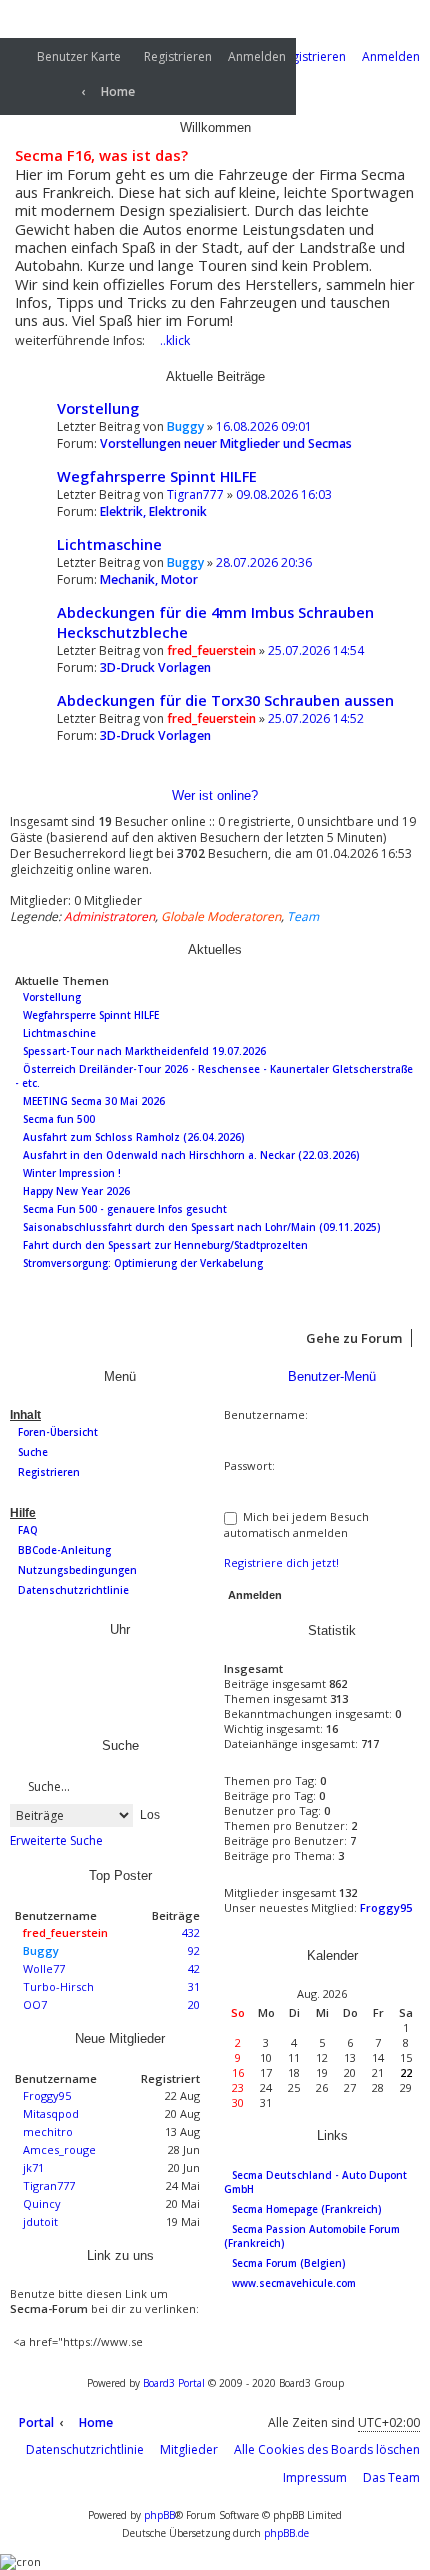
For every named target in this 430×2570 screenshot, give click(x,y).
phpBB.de (286, 2533)
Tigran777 (195, 494)
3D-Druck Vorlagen (155, 667)
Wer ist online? (215, 795)
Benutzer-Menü (330, 1377)
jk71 (33, 2167)
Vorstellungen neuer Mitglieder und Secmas (226, 443)
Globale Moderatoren (221, 917)
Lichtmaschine (109, 544)
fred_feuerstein (211, 650)
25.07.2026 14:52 (316, 718)
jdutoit (40, 2221)
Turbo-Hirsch (58, 1986)
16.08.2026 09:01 (264, 426)
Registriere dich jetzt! (281, 1562)
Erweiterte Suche (56, 1841)
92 (194, 1950)
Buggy (185, 426)
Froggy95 (47, 2095)
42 (194, 1968)
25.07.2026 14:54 (316, 650)
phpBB (159, 2515)
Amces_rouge (59, 2149)
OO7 (35, 2004)
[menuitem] (65, 57)
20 (194, 2004)
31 (194, 1986)
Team (303, 917)
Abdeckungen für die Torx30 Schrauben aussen (225, 700)
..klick (175, 340)
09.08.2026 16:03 (284, 494)
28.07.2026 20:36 (264, 562)
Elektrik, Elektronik (153, 511)
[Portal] (43, 85)
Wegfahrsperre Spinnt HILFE (157, 476)
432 (191, 1932)
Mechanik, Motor (149, 579)
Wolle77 (44, 1968)
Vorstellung (98, 408)
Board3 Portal (174, 2383)
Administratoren (109, 917)
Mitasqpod (51, 2113)
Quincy (42, 2203)
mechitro (48, 2131)
